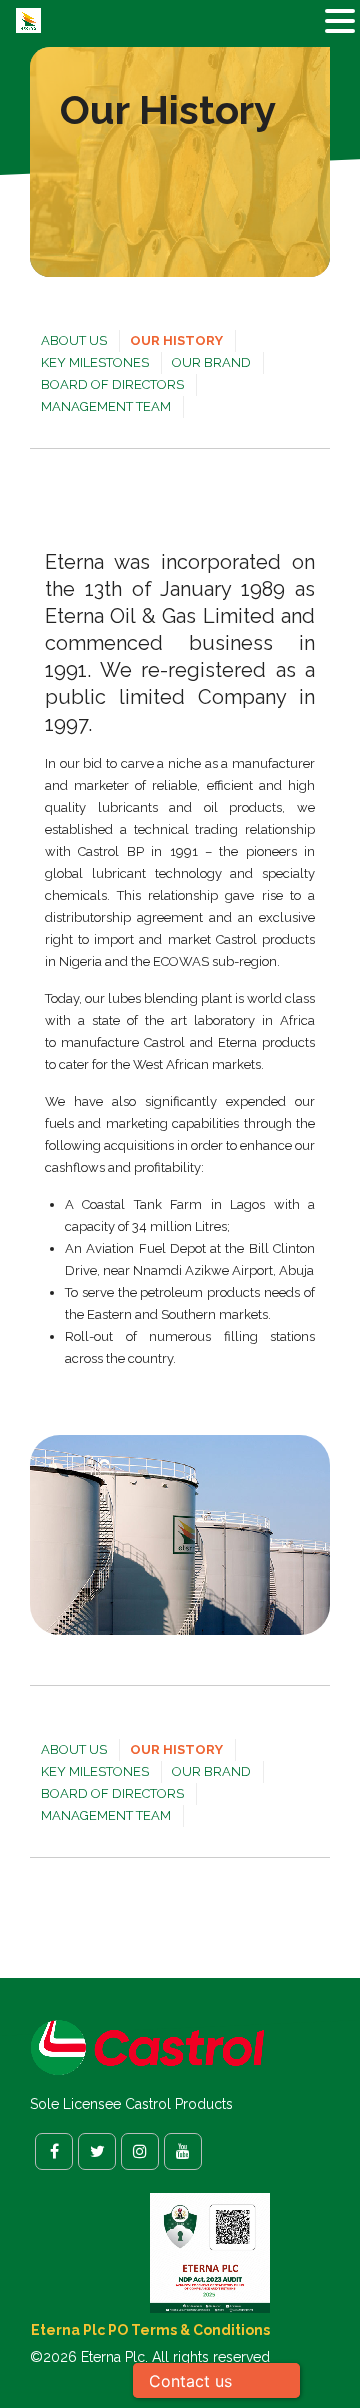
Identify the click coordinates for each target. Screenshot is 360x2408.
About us (74, 340)
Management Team (106, 406)
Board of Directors (112, 384)
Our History (176, 340)
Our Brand (211, 362)
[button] (340, 22)
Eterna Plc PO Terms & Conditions (150, 2330)
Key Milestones (95, 362)
